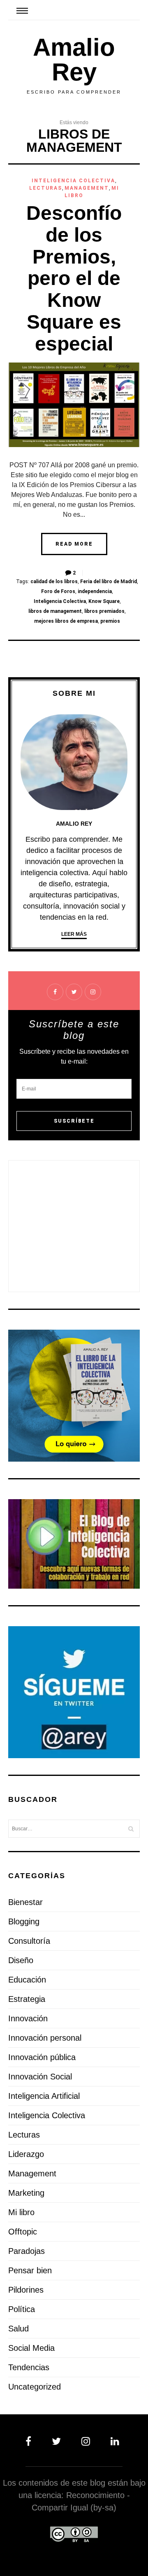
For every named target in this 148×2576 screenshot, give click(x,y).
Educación (27, 1980)
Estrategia (27, 1999)
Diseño (21, 1960)
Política (22, 2309)
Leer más (74, 934)
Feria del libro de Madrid (109, 582)
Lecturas (46, 188)
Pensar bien (30, 2270)
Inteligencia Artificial (44, 2096)
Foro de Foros (58, 591)
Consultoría (29, 1941)
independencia (95, 591)
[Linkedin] (113, 2441)
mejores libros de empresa (66, 621)
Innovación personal (45, 2038)
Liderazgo (26, 2154)
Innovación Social (40, 2077)
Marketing (26, 2193)
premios (110, 621)
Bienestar (25, 1902)
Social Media (31, 2348)
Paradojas (27, 2251)
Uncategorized (35, 2387)
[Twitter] (58, 2441)
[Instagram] (87, 2441)
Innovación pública (42, 2057)
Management (87, 188)
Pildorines (26, 2290)
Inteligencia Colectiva (73, 181)
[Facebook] (34, 2441)
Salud (18, 2329)
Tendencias (29, 2367)
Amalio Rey (74, 60)
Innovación (28, 2018)
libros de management (55, 611)
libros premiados (104, 611)
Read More (74, 544)
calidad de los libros (54, 582)
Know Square (104, 601)
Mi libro (21, 2212)
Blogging (24, 1921)
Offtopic (23, 2232)
